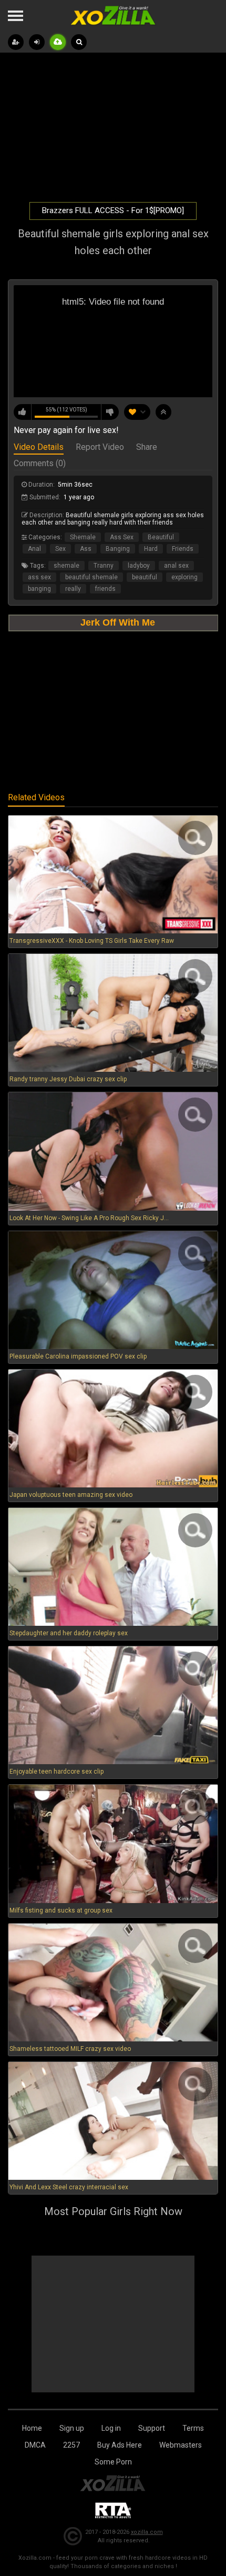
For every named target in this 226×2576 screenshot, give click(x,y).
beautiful (145, 577)
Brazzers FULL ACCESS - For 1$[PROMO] (113, 210)
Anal (34, 549)
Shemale (83, 537)
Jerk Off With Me (118, 622)
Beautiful (161, 537)
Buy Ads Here (120, 2445)
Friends (183, 549)
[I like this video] (23, 412)
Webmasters (181, 2445)
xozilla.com (147, 2532)
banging (39, 589)
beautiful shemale (91, 577)
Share (147, 448)
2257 (71, 2445)
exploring (184, 577)
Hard (151, 549)
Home (32, 2428)
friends (105, 589)
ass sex (39, 577)
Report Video (100, 448)
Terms (193, 2428)
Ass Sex (122, 537)
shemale (66, 566)
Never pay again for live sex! (66, 430)
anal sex (176, 566)
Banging (118, 549)
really (73, 589)
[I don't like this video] (110, 412)
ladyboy (139, 566)
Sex (60, 549)
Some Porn (113, 2462)
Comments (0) (40, 464)
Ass (86, 549)
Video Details (39, 448)
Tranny (104, 566)
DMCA (35, 2445)
